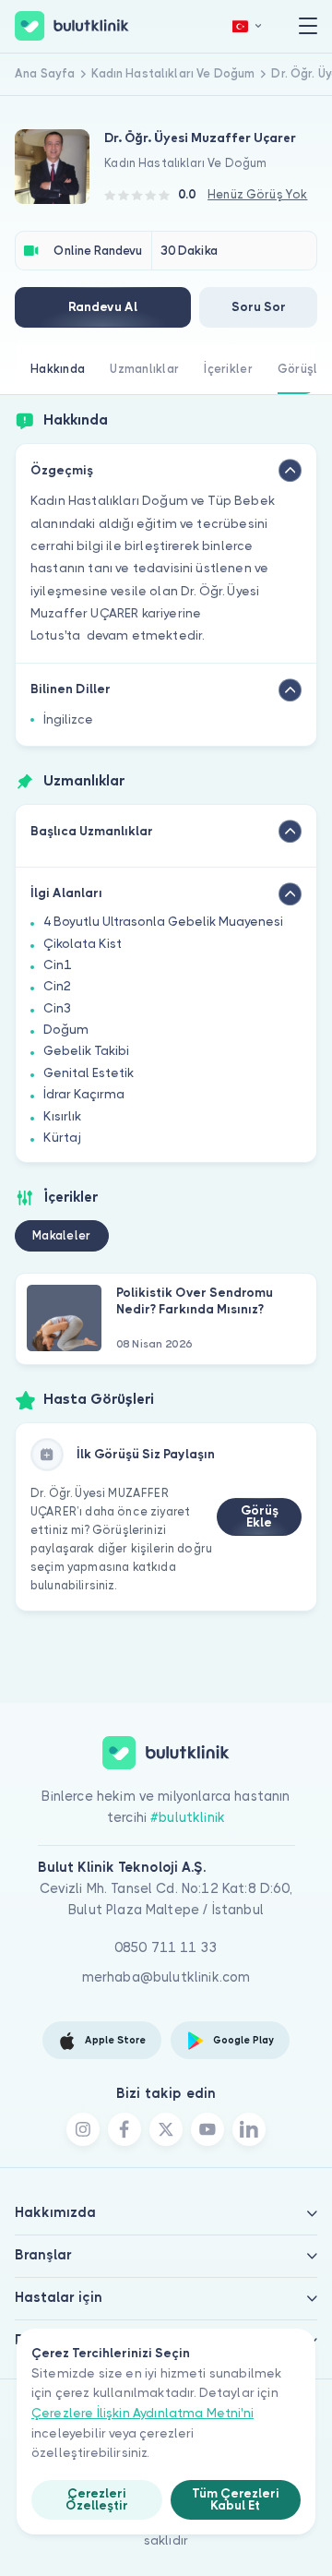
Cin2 (57, 986)
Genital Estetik (89, 1073)
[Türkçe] (247, 26)
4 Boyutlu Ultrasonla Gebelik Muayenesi (163, 922)
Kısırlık (62, 1116)
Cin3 (57, 1008)
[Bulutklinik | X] (166, 2129)
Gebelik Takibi (86, 1051)
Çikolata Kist (83, 944)
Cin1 (57, 965)
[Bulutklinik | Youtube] (207, 2129)
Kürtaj (62, 1138)
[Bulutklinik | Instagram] (83, 2129)
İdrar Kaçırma (84, 1094)
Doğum (66, 1030)
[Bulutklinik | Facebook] (125, 2129)
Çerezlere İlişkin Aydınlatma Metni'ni (142, 2413)
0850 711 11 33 (166, 1947)
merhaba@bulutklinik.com (166, 1977)
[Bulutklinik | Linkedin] (249, 2129)
